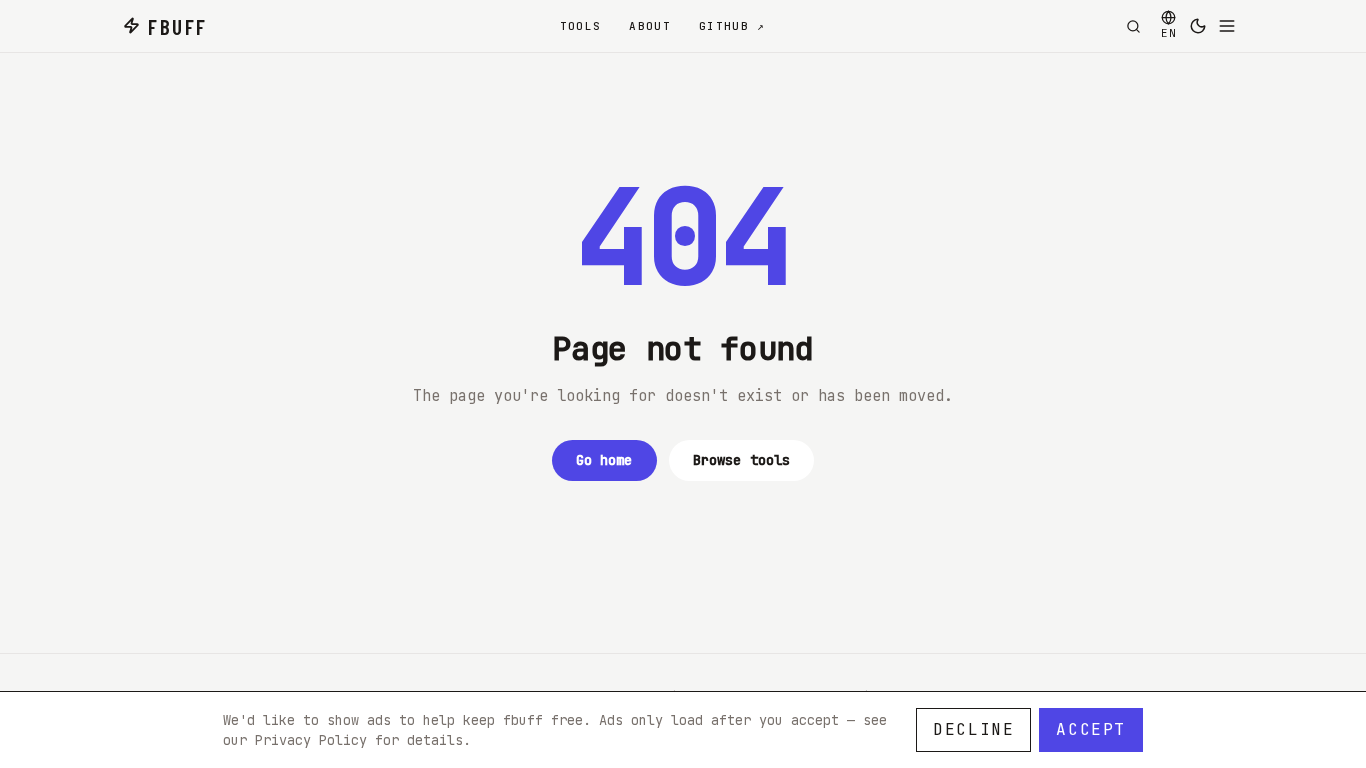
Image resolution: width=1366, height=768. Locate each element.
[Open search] (1133, 26)
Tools (581, 26)
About (650, 26)
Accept (1091, 729)
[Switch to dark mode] (1198, 26)
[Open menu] (1227, 26)
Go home (604, 460)
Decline (973, 729)
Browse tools (742, 460)
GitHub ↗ (732, 26)
